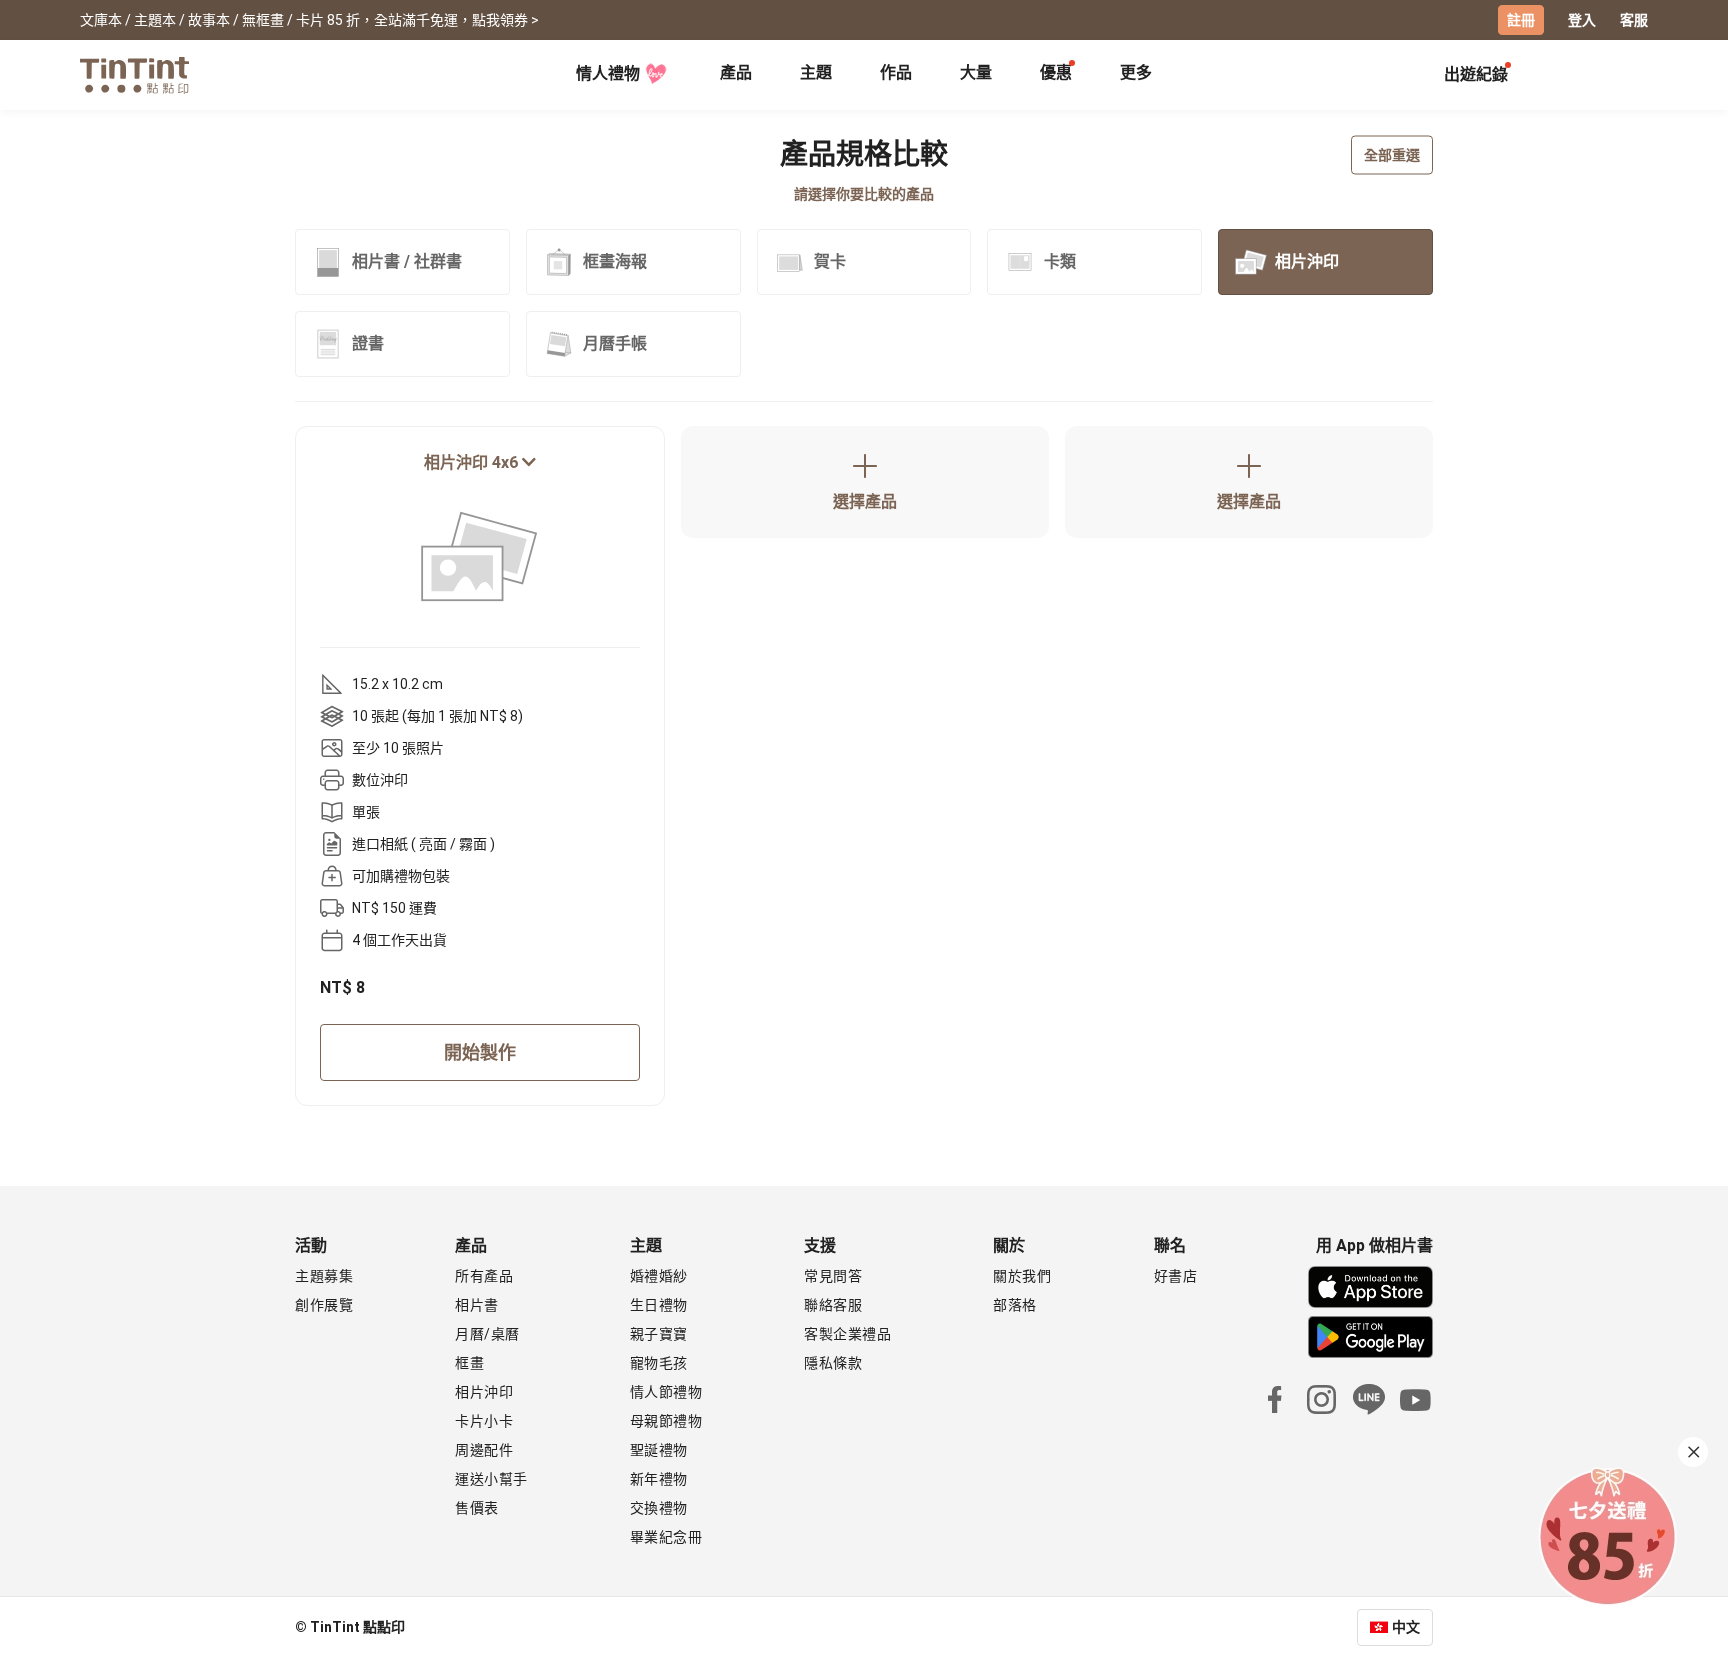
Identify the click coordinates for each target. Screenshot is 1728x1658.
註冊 (1521, 20)
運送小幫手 (491, 1479)
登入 (1582, 20)
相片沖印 (484, 1392)
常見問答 (833, 1276)
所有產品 (484, 1276)
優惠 (1056, 72)
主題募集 (324, 1276)
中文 (1406, 1627)
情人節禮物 (666, 1392)
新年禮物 (659, 1479)
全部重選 (1392, 155)
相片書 (477, 1305)
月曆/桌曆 (487, 1334)
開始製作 (480, 1052)
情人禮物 (608, 73)
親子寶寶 (659, 1334)
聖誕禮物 (659, 1450)
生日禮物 (659, 1305)
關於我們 (1022, 1276)
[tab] (736, 75)
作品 (896, 72)
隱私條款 (833, 1363)
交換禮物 (659, 1508)
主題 (816, 72)
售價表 (477, 1508)
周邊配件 (484, 1450)
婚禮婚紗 (659, 1276)
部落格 (1015, 1305)
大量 (976, 72)
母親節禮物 (666, 1421)
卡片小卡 (484, 1421)
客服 (1634, 20)
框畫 (469, 1363)
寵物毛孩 (659, 1363)
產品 (736, 72)
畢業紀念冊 (666, 1537)
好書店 (1176, 1276)
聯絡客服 (833, 1305)
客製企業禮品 (847, 1334)
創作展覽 (324, 1305)
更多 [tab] (1136, 72)
